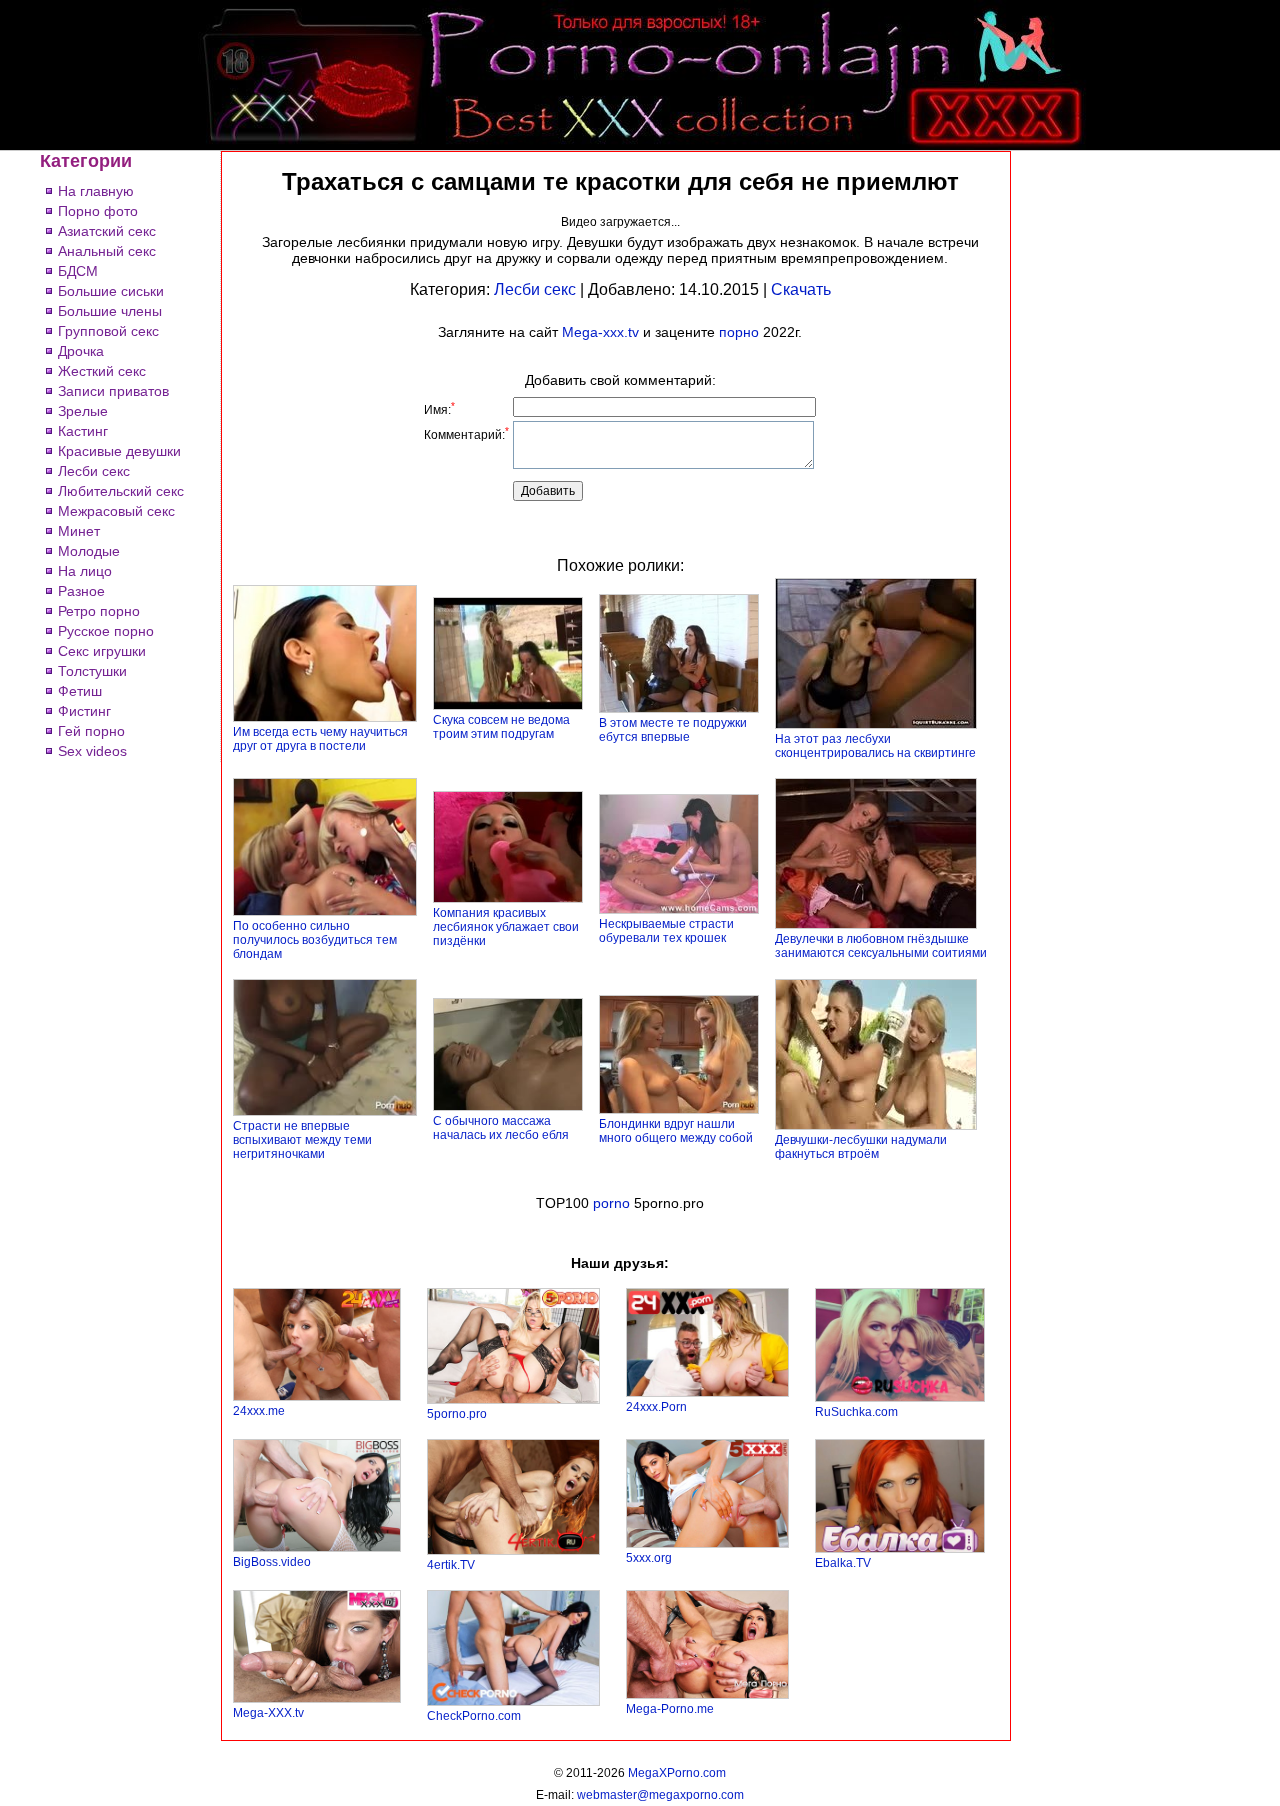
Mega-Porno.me (670, 1709)
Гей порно (91, 731)
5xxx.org (649, 1558)
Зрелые (83, 411)
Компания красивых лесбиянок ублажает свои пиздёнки (506, 927)
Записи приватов (113, 391)
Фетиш (80, 691)
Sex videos (92, 751)
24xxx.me (259, 1411)
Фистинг (84, 711)
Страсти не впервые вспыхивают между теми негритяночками (302, 1140)
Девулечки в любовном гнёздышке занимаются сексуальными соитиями (881, 946)
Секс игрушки (102, 651)
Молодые (89, 551)
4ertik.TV (451, 1565)
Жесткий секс (102, 371)
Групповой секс (108, 331)
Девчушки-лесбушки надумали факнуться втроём (861, 1147)
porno (611, 1203)
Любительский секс (121, 491)
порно (739, 332)
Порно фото (98, 211)
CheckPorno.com (474, 1716)
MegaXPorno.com (677, 1773)
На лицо (85, 571)
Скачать (801, 289)
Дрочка (81, 351)
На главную (96, 191)
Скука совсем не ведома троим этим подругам (501, 727)
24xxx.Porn (656, 1407)
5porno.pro (457, 1414)
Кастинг (83, 431)
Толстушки (92, 671)
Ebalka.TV (843, 1563)
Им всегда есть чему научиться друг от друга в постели (320, 739)
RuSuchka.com (856, 1412)
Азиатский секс (107, 231)
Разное (81, 591)
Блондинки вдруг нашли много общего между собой (676, 1131)
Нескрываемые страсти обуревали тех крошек (666, 931)
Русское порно (106, 631)
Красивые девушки (119, 451)
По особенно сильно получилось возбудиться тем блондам (315, 940)
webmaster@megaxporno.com (660, 1795)
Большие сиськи (111, 291)
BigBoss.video (272, 1562)
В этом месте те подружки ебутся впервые (673, 730)
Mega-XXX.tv (268, 1713)
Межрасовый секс (116, 511)
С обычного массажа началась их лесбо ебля (501, 1128)
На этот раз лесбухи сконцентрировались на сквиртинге (875, 746)
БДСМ (78, 271)
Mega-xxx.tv (600, 332)
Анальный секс (107, 251)
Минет (79, 531)
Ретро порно (99, 611)
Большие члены (110, 311)
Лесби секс (94, 471)
